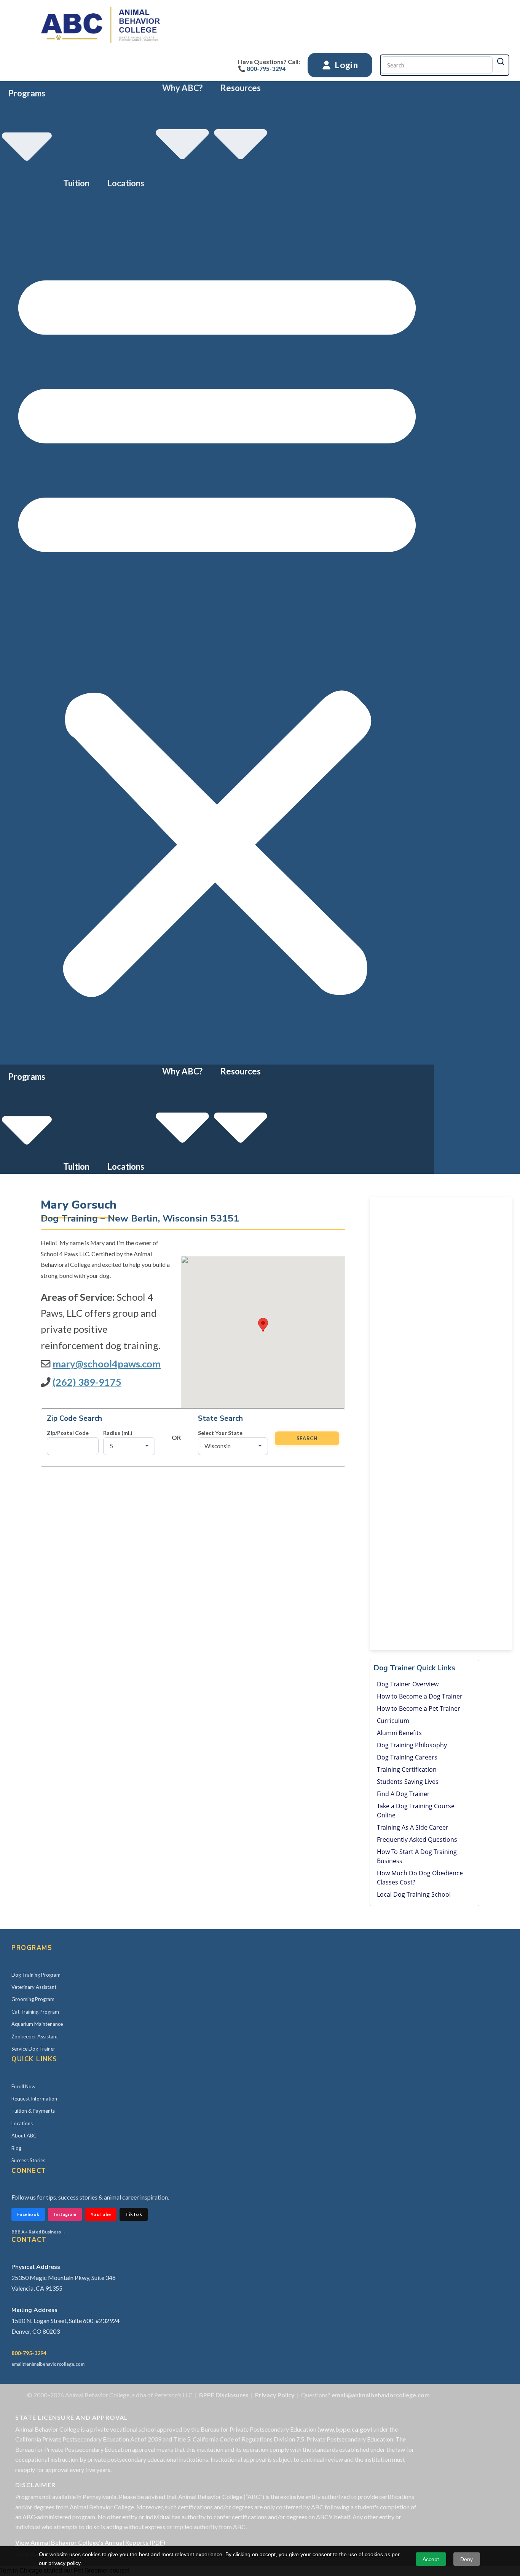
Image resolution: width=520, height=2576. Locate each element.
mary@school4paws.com (107, 1364)
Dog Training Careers (407, 1757)
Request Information (34, 2099)
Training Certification (407, 1769)
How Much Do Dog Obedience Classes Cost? (420, 1878)
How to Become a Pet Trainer (419, 1708)
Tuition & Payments (33, 2111)
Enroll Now (23, 2086)
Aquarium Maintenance (37, 2024)
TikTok (134, 2214)
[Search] (501, 61)
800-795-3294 (29, 2353)
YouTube (101, 2214)
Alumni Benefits (399, 1733)
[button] (217, 627)
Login (345, 65)
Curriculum (393, 1721)
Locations (126, 183)
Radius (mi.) (118, 1433)
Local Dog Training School (414, 1894)
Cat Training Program (35, 2012)
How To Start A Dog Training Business (417, 1856)
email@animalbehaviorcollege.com (48, 2364)
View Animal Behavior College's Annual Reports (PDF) (90, 2542)
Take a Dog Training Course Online (416, 1811)
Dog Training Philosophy (412, 1745)
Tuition (76, 183)
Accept (431, 2559)
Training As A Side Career (413, 1827)
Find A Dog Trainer (403, 1794)
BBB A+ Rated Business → (39, 2232)
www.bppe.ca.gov (345, 2429)
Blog (16, 2148)
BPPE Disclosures (224, 2395)
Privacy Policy (275, 2395)
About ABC (24, 2136)
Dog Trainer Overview (408, 1684)
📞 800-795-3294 (262, 68)
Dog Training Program (36, 1975)
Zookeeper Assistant (35, 2036)
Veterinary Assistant (34, 1987)
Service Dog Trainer (33, 2049)
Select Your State (220, 1433)
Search (307, 1438)
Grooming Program (33, 1999)
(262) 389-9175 (87, 1382)
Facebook (28, 2214)
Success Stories (28, 2160)
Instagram (65, 2214)
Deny (467, 2559)
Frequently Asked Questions (417, 1840)
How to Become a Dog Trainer (420, 1696)
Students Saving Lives (408, 1782)
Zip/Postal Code (68, 1433)
